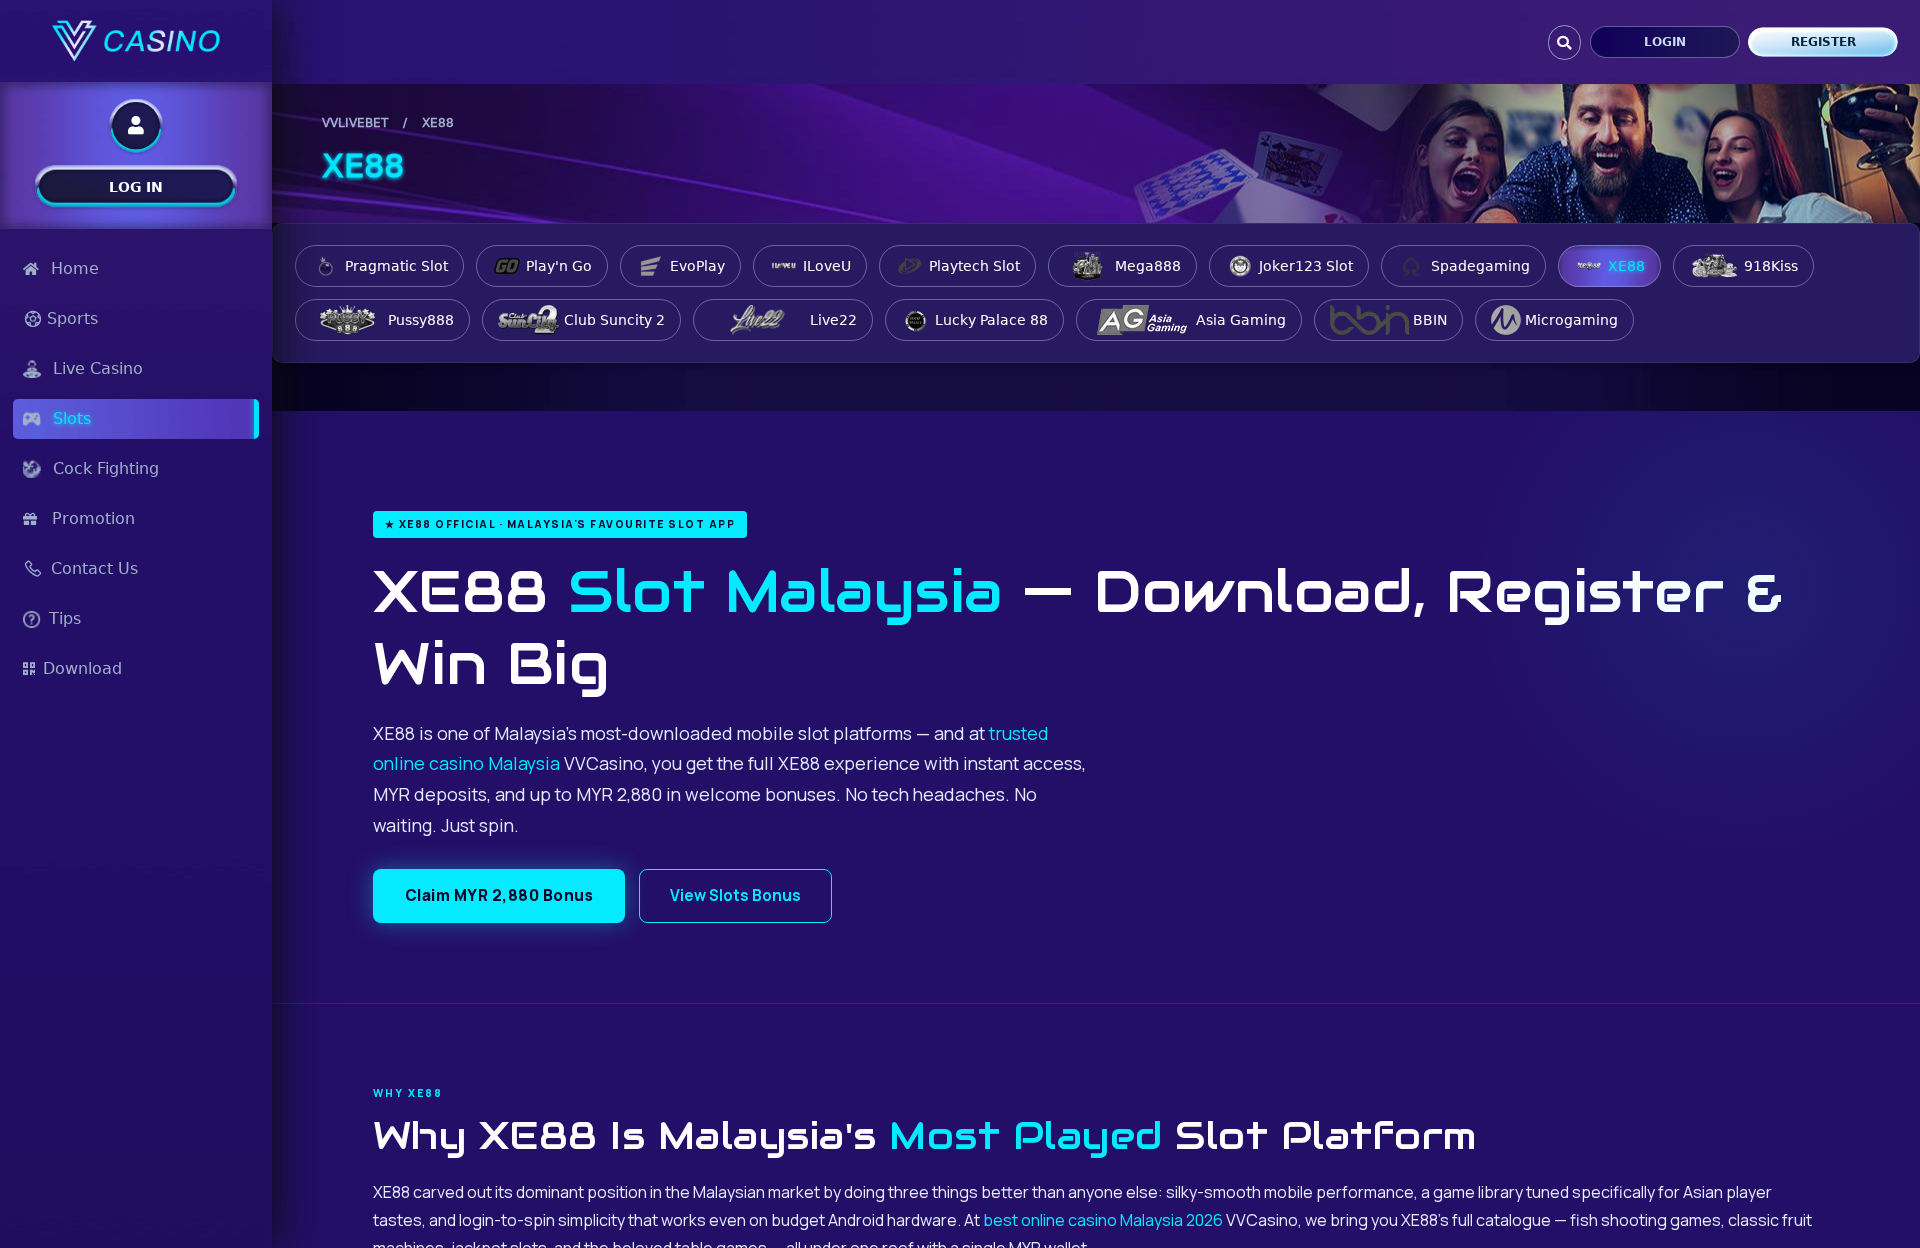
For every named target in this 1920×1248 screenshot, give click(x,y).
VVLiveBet (355, 123)
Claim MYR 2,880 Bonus (499, 895)
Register (1823, 42)
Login (1665, 42)
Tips (65, 618)
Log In (136, 187)
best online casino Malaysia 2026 (1103, 1220)
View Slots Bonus (735, 895)
